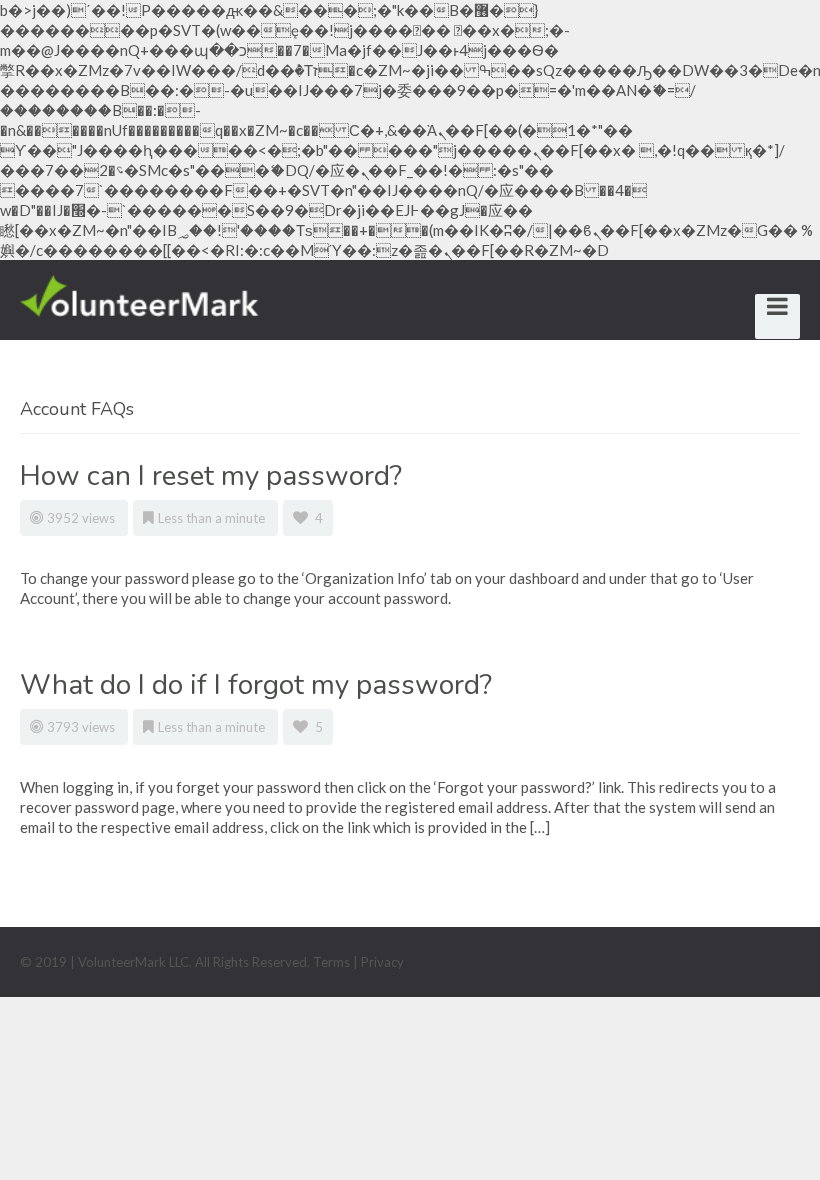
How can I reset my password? (211, 476)
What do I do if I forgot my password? (256, 685)
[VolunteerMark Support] (139, 293)
